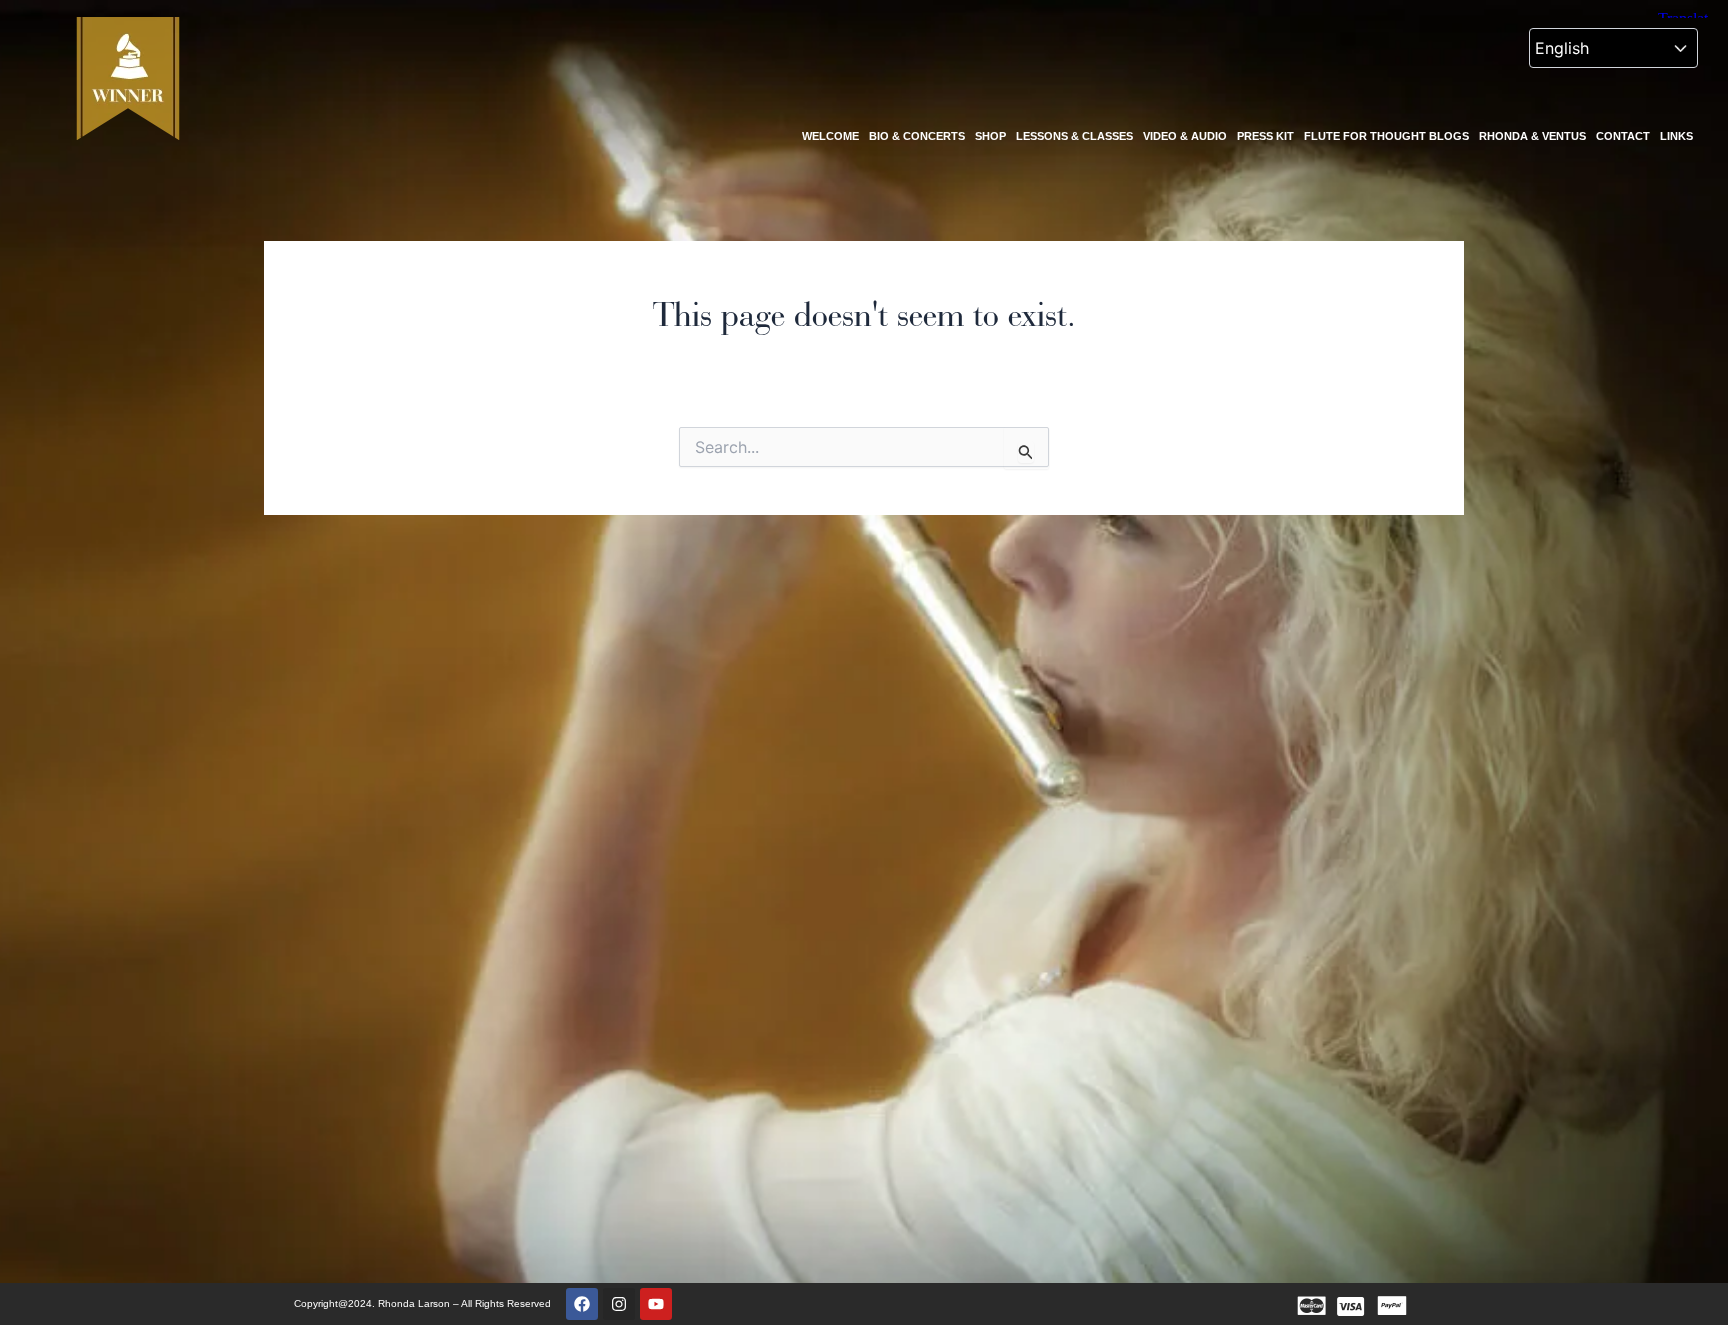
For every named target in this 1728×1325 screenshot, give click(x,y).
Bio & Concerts (917, 136)
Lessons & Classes (1074, 136)
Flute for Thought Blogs (1386, 136)
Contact (1623, 136)
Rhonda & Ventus (1532, 136)
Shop (990, 136)
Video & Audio (1185, 136)
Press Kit (1265, 136)
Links (1676, 136)
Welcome (830, 136)
